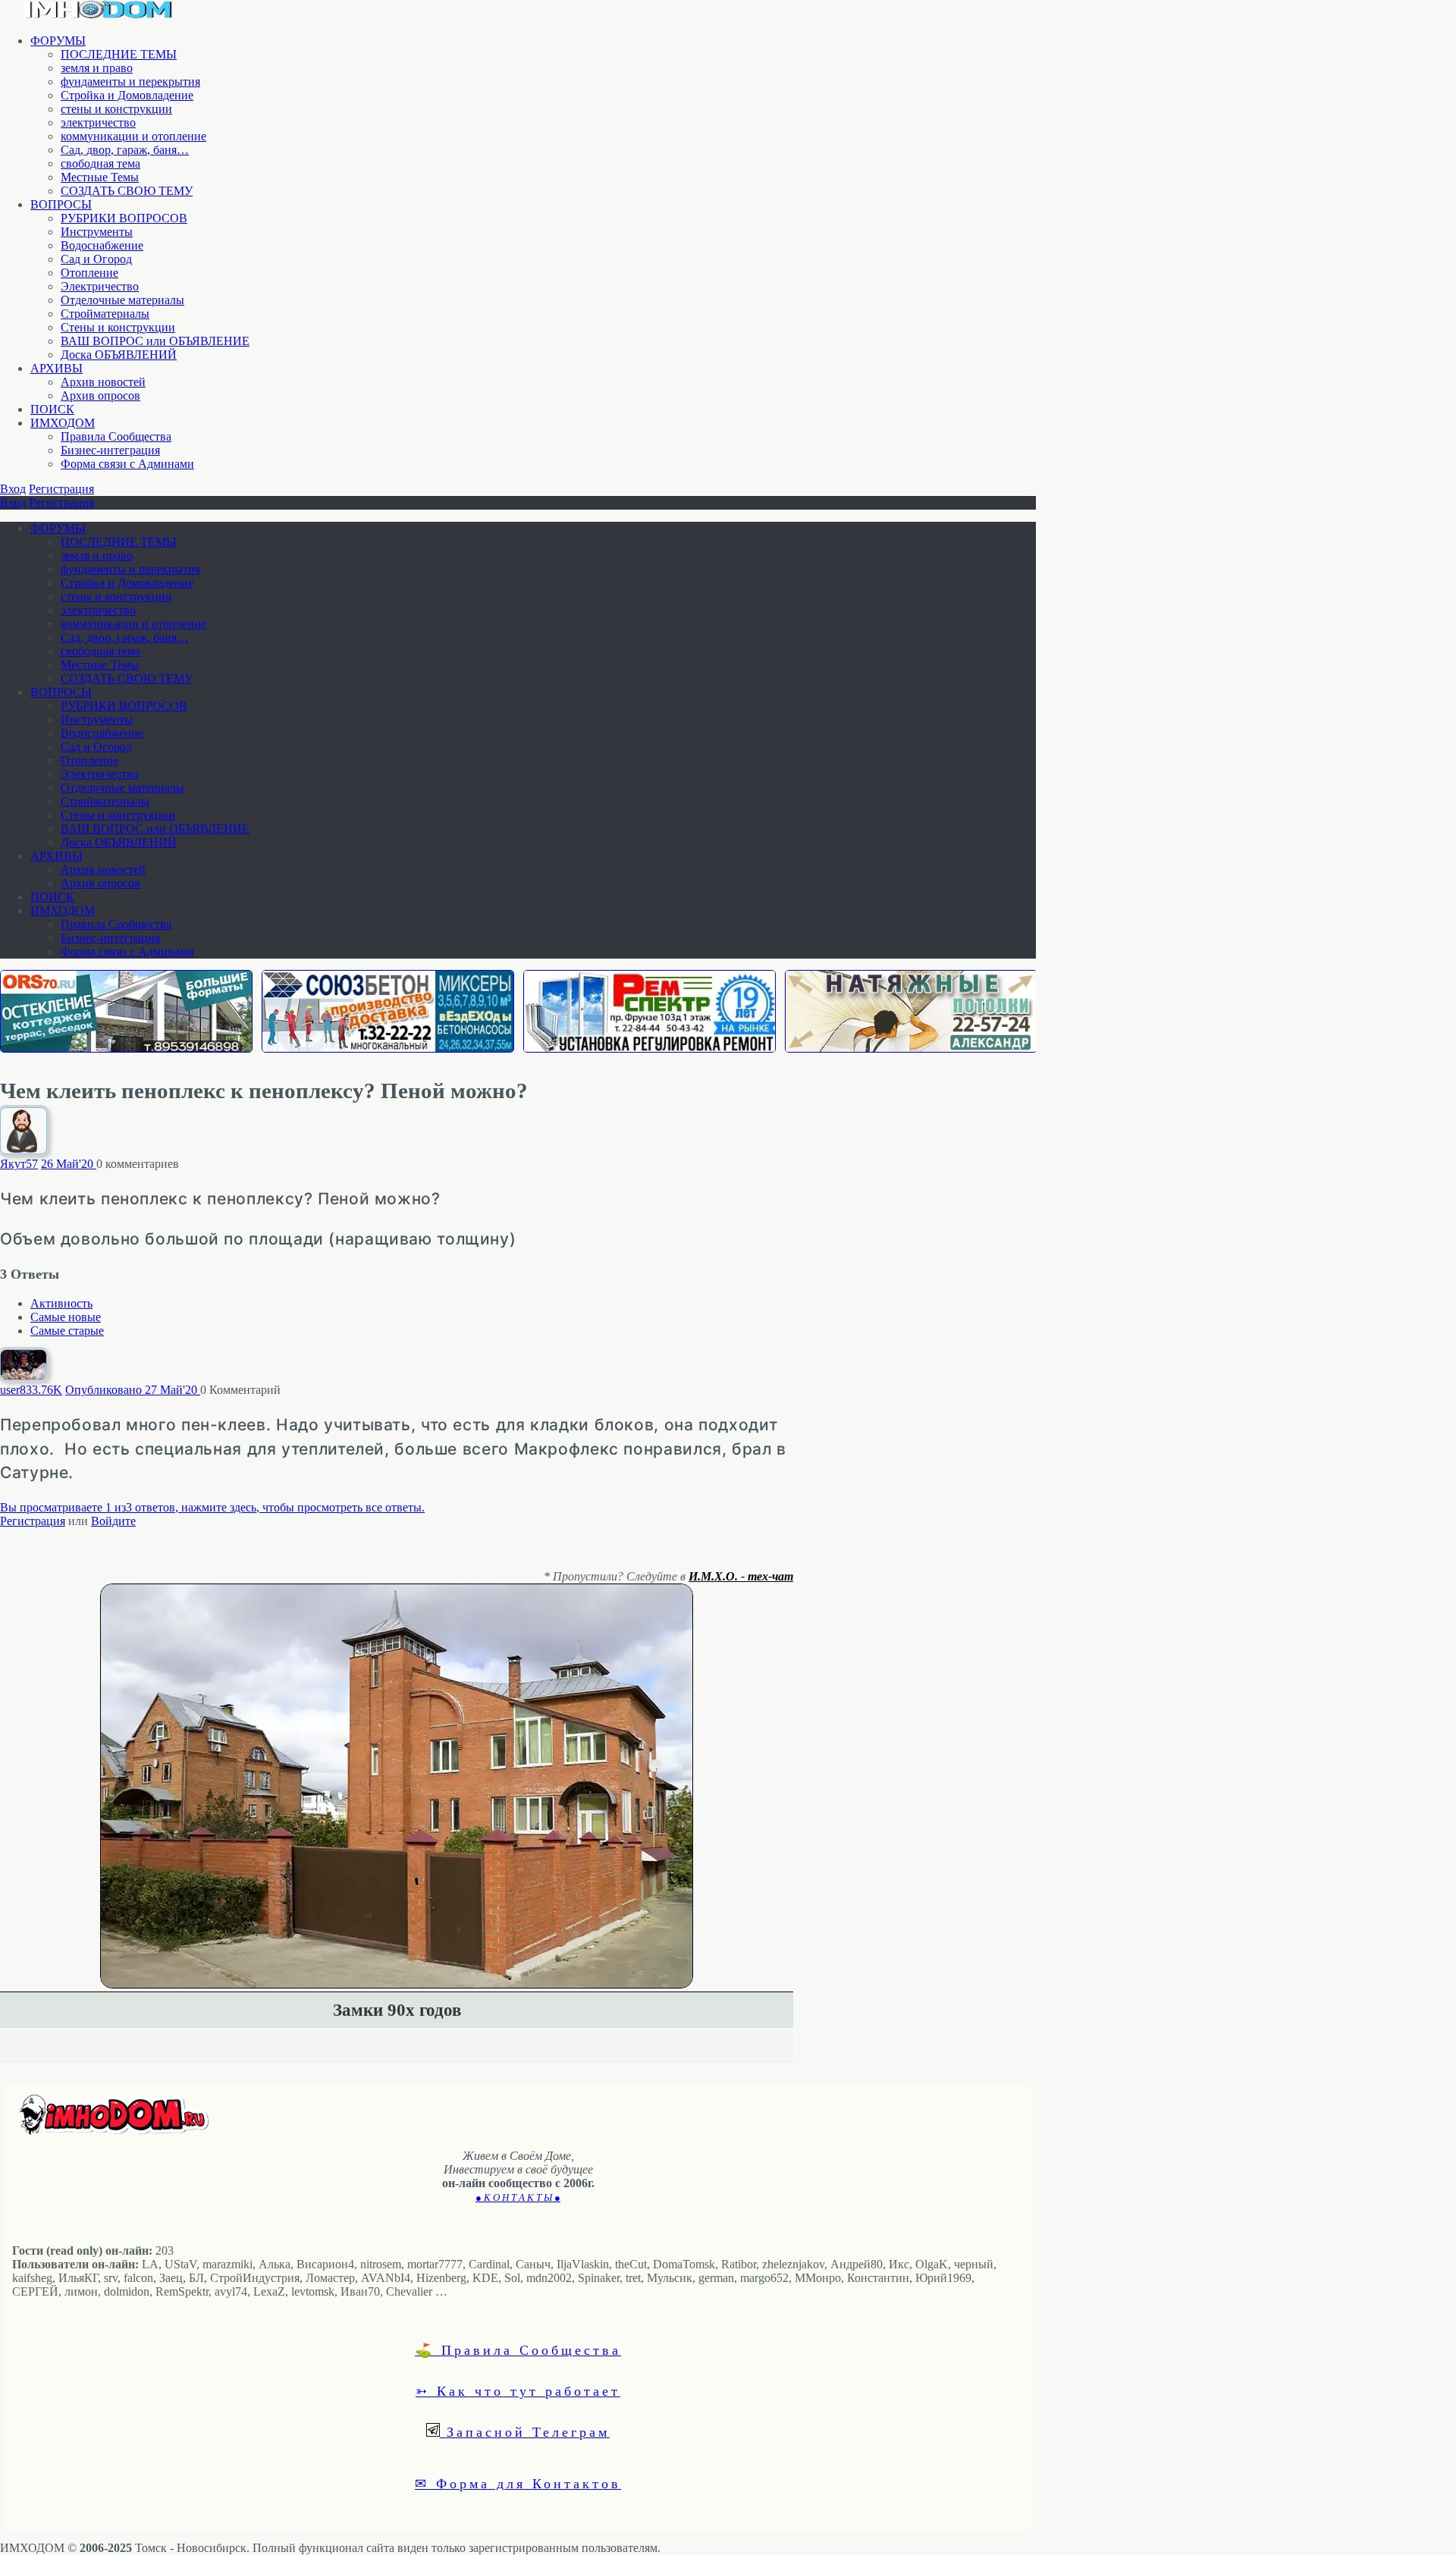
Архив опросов (100, 395)
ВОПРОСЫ (61, 204)
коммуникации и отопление (133, 136)
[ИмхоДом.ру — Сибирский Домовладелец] (99, 15)
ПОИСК (52, 409)
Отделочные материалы (122, 300)
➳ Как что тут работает (518, 2390)
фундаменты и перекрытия (130, 82)
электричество (98, 122)
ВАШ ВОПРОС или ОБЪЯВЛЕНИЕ (155, 341)
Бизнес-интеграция (110, 450)
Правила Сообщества (116, 436)
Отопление (89, 273)
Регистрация (61, 489)
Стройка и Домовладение (127, 95)
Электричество (100, 286)
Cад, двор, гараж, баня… (125, 150)
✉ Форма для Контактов (518, 2483)
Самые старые (67, 1331)
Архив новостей (103, 382)
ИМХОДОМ (63, 423)
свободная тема (100, 163)
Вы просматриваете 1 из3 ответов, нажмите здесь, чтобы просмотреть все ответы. (212, 1507)
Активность (61, 1303)
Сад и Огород (96, 259)
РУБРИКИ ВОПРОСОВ (124, 218)
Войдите (113, 1521)
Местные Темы (100, 177)
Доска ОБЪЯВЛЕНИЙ (119, 355)
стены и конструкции (116, 109)
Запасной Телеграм (525, 2431)
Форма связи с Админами (127, 464)
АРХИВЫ (56, 368)
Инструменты (97, 232)
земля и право (97, 68)
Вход (13, 489)
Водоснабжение (102, 245)
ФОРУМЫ (58, 41)
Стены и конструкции (118, 327)
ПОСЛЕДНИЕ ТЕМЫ (119, 54)
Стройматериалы (105, 314)
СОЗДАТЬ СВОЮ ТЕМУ (127, 191)
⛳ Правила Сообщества (518, 2349)
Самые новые (66, 1317)
